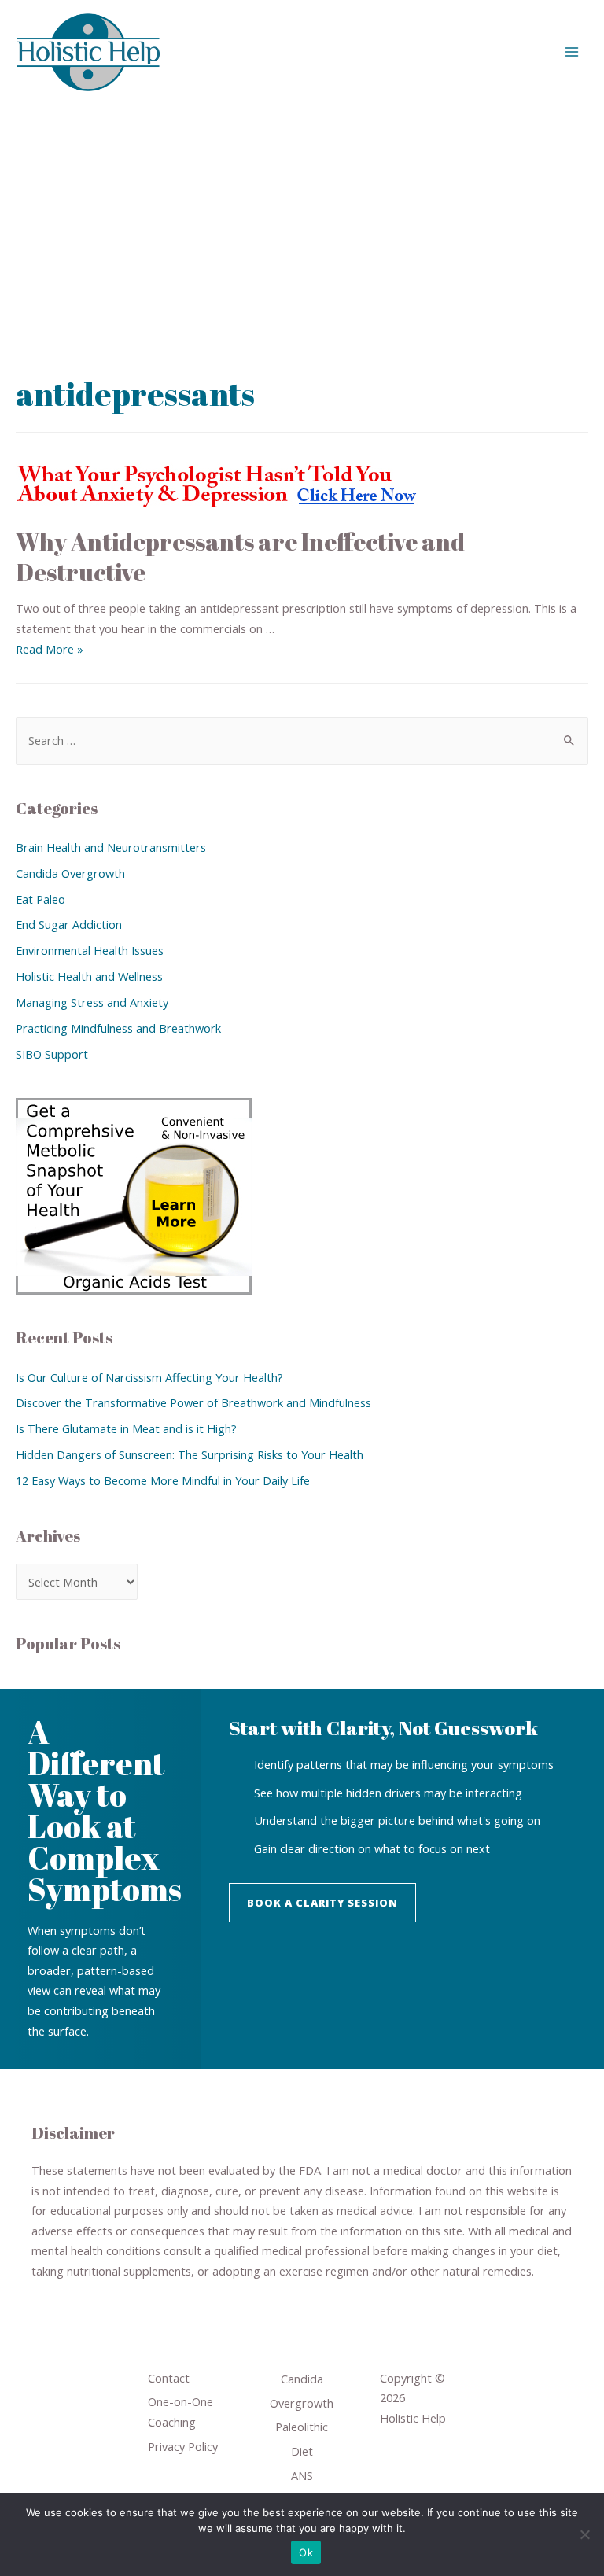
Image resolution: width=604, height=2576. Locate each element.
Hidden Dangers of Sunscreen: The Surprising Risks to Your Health (190, 1454)
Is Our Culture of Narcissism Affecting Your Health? (149, 1377)
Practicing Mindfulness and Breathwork (118, 1028)
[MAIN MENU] (572, 52)
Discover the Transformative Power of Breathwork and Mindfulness (193, 1402)
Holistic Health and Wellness (89, 976)
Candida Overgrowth (70, 873)
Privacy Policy (183, 2446)
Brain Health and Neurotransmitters (111, 847)
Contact (169, 2378)
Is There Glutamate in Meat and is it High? (126, 1428)
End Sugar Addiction (69, 924)
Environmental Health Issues (90, 950)
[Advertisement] (302, 222)
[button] (322, 1903)
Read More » (50, 649)
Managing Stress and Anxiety (92, 1002)
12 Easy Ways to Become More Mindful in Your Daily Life (163, 1480)
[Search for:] (302, 740)
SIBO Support (52, 1054)
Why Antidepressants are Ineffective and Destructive (240, 557)
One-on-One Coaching (180, 2412)
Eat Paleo (41, 899)
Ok (306, 2552)
